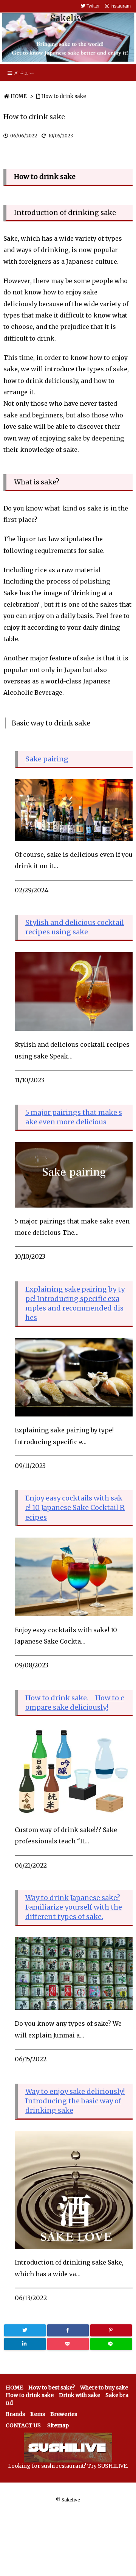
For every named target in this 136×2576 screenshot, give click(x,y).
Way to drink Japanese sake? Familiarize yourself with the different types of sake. (74, 1907)
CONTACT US (23, 2425)
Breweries (64, 2414)
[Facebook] (68, 2330)
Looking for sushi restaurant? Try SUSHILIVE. (68, 2466)
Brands (15, 2414)
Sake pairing (47, 759)
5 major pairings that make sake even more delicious (74, 1117)
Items (38, 2414)
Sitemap (58, 2425)
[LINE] (111, 2344)
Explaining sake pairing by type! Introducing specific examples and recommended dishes (75, 1304)
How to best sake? (52, 2388)
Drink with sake (80, 2395)
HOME (19, 96)
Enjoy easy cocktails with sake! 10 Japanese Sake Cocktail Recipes (75, 1507)
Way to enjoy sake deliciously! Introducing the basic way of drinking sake (75, 2101)
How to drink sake (64, 96)
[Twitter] (25, 2330)
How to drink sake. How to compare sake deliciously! (75, 1703)
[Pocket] (68, 2344)
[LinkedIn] (25, 2344)
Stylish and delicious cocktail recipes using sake (75, 927)
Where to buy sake (104, 2388)
